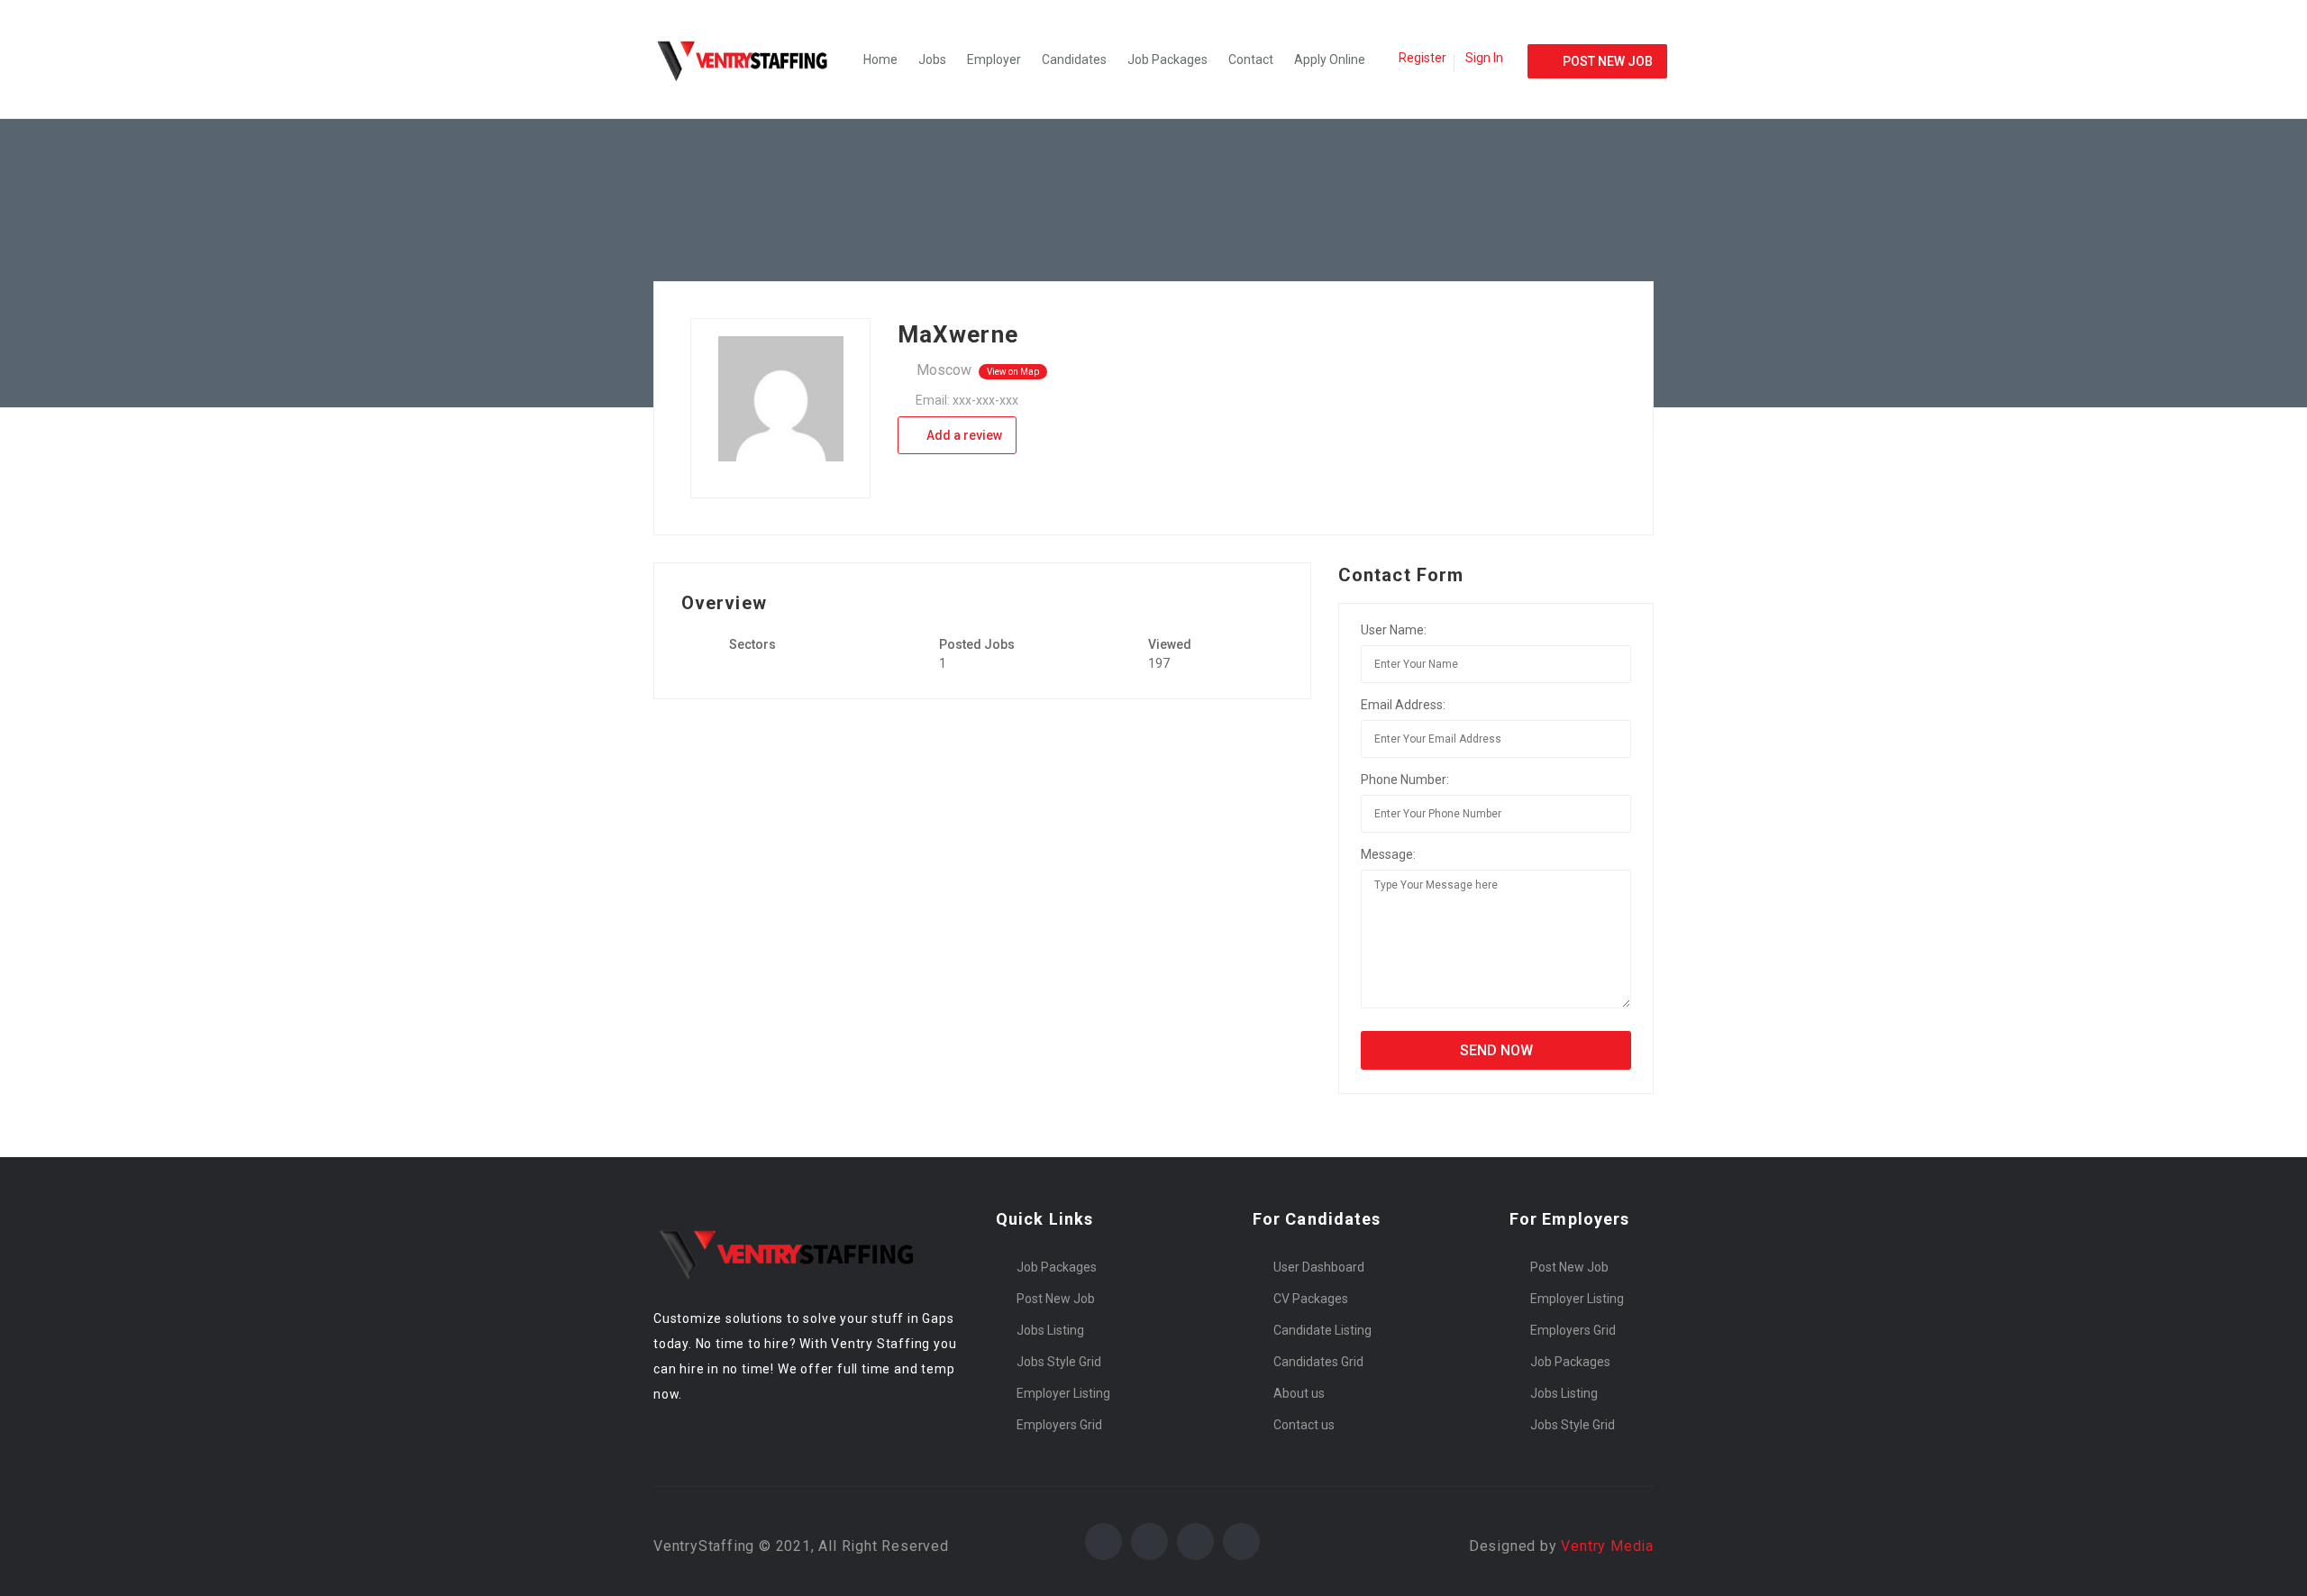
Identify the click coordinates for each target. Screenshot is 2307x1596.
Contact (1251, 59)
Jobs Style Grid (1059, 1362)
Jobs (932, 59)
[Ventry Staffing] (752, 59)
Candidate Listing (1322, 1330)
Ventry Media (1607, 1546)
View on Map (1013, 372)
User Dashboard (1319, 1267)
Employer (994, 59)
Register (1422, 58)
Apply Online (1330, 59)
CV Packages (1311, 1299)
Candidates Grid (1318, 1362)
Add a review (963, 435)
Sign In (1484, 58)
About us (1299, 1393)
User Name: (1394, 630)
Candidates (1074, 59)
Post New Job (1056, 1299)
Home (880, 59)
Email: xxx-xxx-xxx (967, 400)
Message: (1388, 854)
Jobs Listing (1050, 1330)
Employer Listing (1063, 1393)
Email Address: (1403, 705)
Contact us (1304, 1425)
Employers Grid (1059, 1425)
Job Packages (1167, 59)
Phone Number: (1405, 780)
